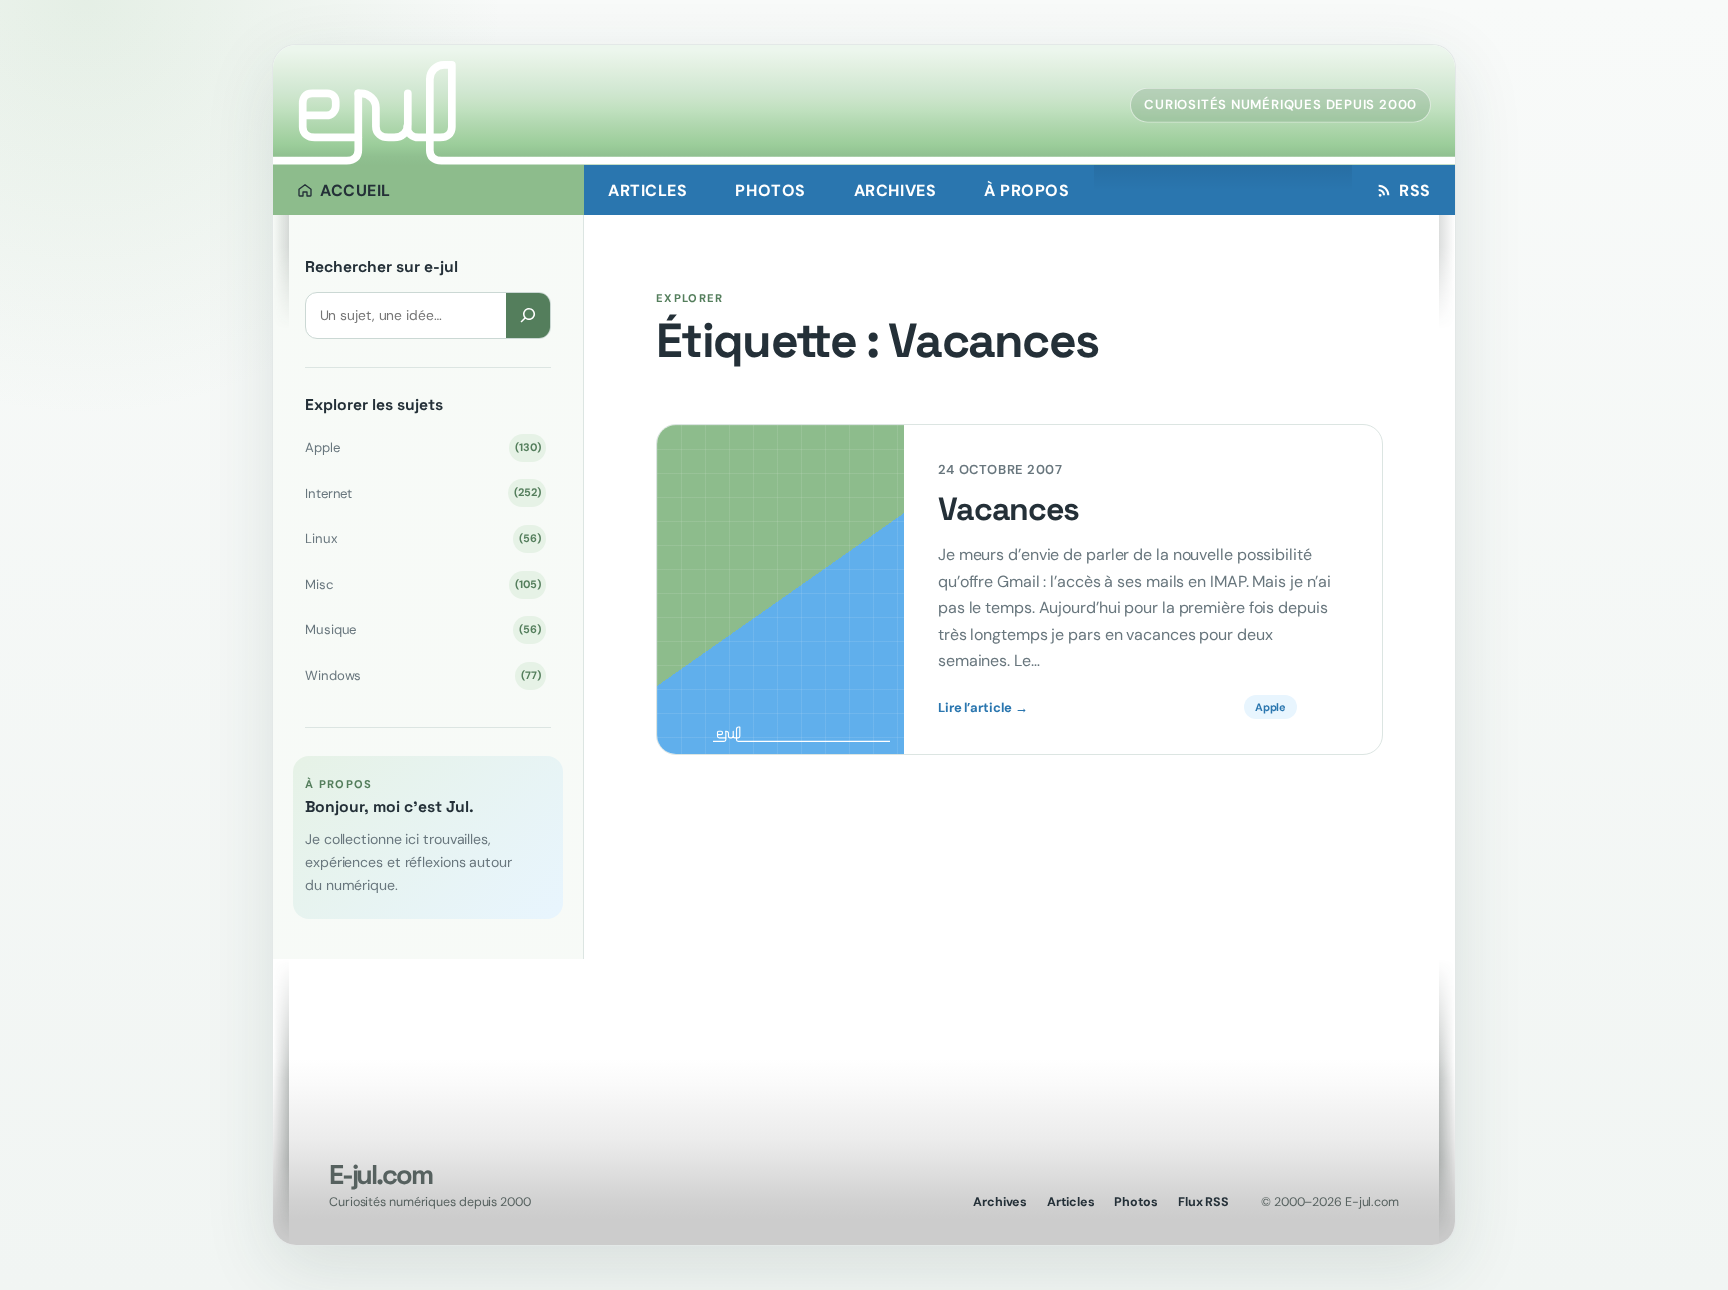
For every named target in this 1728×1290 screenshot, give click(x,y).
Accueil (355, 190)
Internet (422, 493)
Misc (422, 584)
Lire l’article (983, 708)
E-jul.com (380, 1174)
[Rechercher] (528, 315)
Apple (422, 447)
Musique (422, 629)
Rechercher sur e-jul (381, 267)
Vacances (1008, 510)
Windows (422, 675)
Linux (422, 538)
